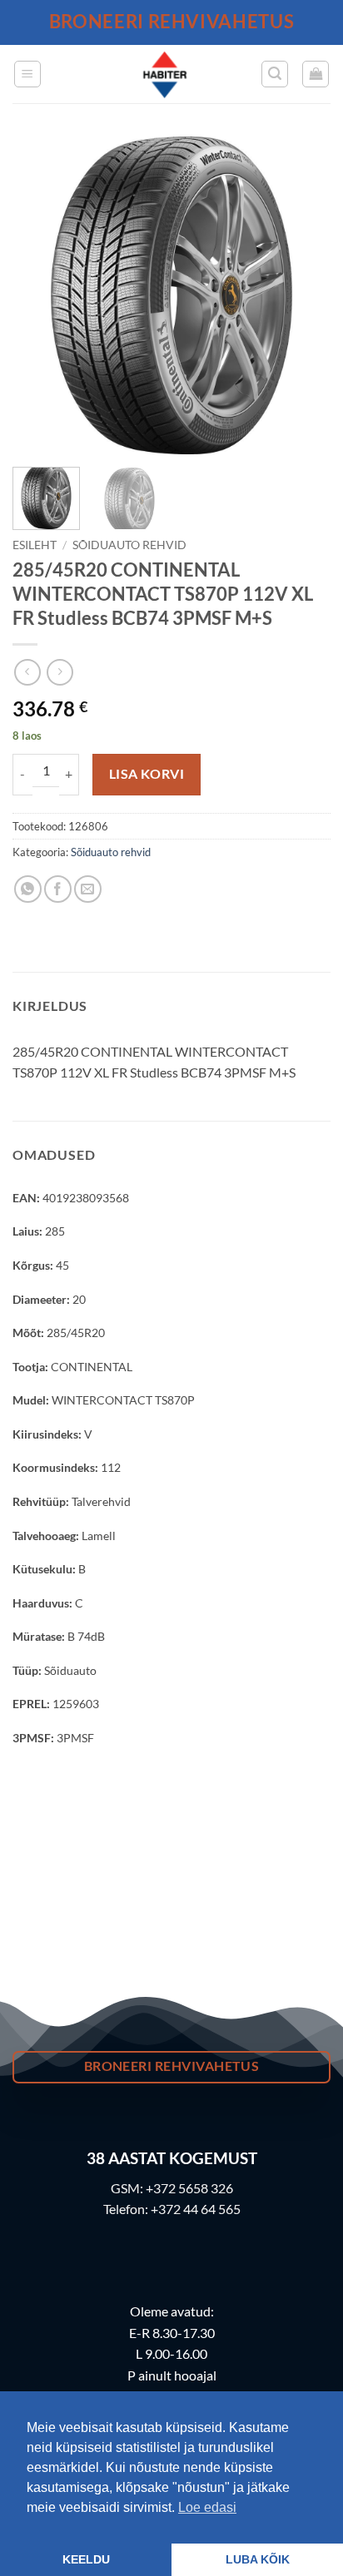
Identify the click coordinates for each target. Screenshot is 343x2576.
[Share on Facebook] (58, 889)
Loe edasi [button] (207, 2507)
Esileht (35, 545)
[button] (27, 74)
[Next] (303, 295)
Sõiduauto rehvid (129, 545)
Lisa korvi (147, 774)
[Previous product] (60, 672)
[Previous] (40, 295)
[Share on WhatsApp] (28, 889)
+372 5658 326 (189, 2188)
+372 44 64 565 (196, 2209)
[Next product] (27, 672)
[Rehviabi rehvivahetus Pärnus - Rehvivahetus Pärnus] (165, 74)
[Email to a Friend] (88, 889)
